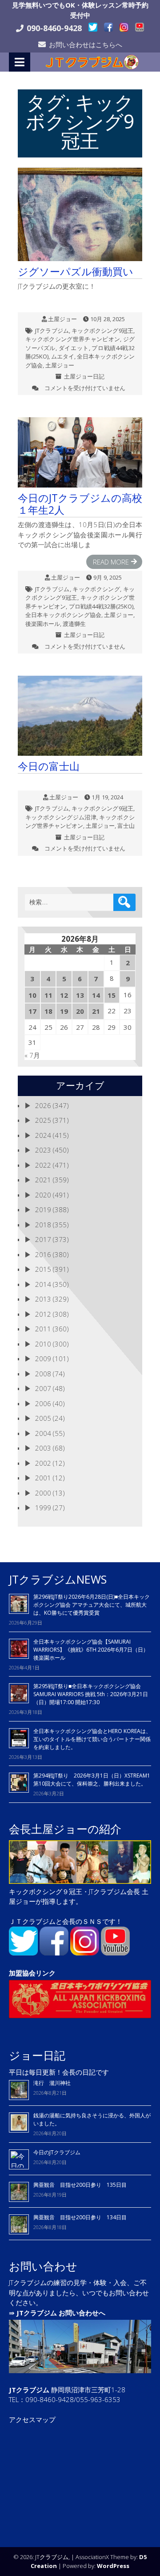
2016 (43, 1254)
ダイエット (74, 348)
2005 (43, 1418)
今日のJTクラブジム (57, 2152)
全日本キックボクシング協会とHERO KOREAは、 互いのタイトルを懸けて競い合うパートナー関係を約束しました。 (92, 1739)
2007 (43, 1388)
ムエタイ (63, 356)
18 (48, 1011)
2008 (43, 1374)
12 (64, 995)
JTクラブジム (52, 331)
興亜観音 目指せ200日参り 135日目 (80, 2185)
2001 (43, 1478)
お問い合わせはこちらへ (86, 44)
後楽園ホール (43, 624)
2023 (43, 1150)
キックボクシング (96, 589)
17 (32, 1011)
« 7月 (32, 1055)
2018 (43, 1225)
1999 (43, 1508)
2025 (43, 1120)
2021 (43, 1180)
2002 (43, 1463)
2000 (43, 1493)
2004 (43, 1433)
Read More (111, 562)
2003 (43, 1448)
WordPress (113, 2566)
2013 (43, 1299)
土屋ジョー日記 (84, 376)
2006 (43, 1403)
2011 (43, 1329)
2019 (43, 1209)
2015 (43, 1269)
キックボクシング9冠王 (102, 331)
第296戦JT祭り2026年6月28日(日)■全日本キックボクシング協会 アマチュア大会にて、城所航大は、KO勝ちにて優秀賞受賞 (92, 1605)
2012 (43, 1314)
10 (32, 995)
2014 (43, 1284)
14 (96, 995)
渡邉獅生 (74, 624)
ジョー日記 (37, 2055)
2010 (43, 1344)
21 (96, 1011)
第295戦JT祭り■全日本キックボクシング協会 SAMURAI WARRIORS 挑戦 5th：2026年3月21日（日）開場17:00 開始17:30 (91, 1694)
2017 (43, 1239)
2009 (43, 1359)
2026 (43, 1105)
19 (64, 1011)
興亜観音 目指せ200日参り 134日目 (83, 2217)
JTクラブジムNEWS (58, 1579)
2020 (43, 1195)
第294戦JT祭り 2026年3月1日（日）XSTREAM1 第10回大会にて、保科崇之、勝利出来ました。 (92, 1780)
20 (80, 1011)
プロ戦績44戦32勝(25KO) (101, 606)
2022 (43, 1165)
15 (112, 995)
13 (80, 995)
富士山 (126, 826)
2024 (43, 1135)
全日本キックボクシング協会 (63, 615)
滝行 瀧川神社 (52, 2083)
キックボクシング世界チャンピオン (73, 339)
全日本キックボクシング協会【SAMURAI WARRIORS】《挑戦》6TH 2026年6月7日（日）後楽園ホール (91, 1650)
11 (48, 995)
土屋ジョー (62, 319)
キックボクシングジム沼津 (61, 817)
